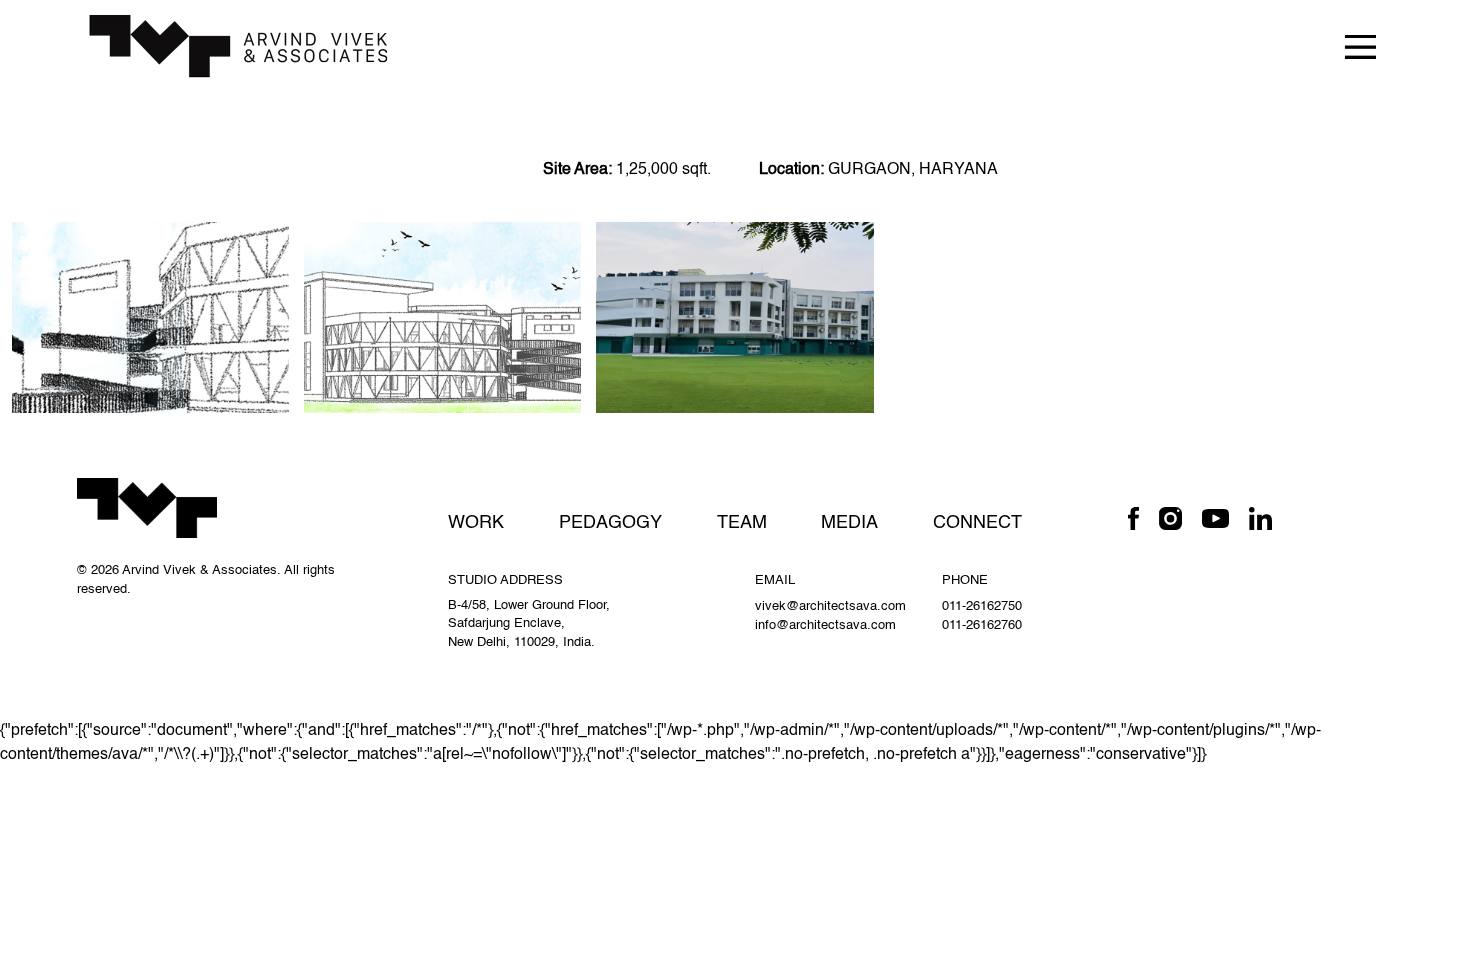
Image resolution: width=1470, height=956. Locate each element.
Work (476, 523)
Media (849, 523)
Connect (977, 523)
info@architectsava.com (825, 625)
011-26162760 (982, 625)
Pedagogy (610, 523)
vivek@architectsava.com (830, 606)
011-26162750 (982, 606)
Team (742, 523)
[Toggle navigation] (1360, 45)
